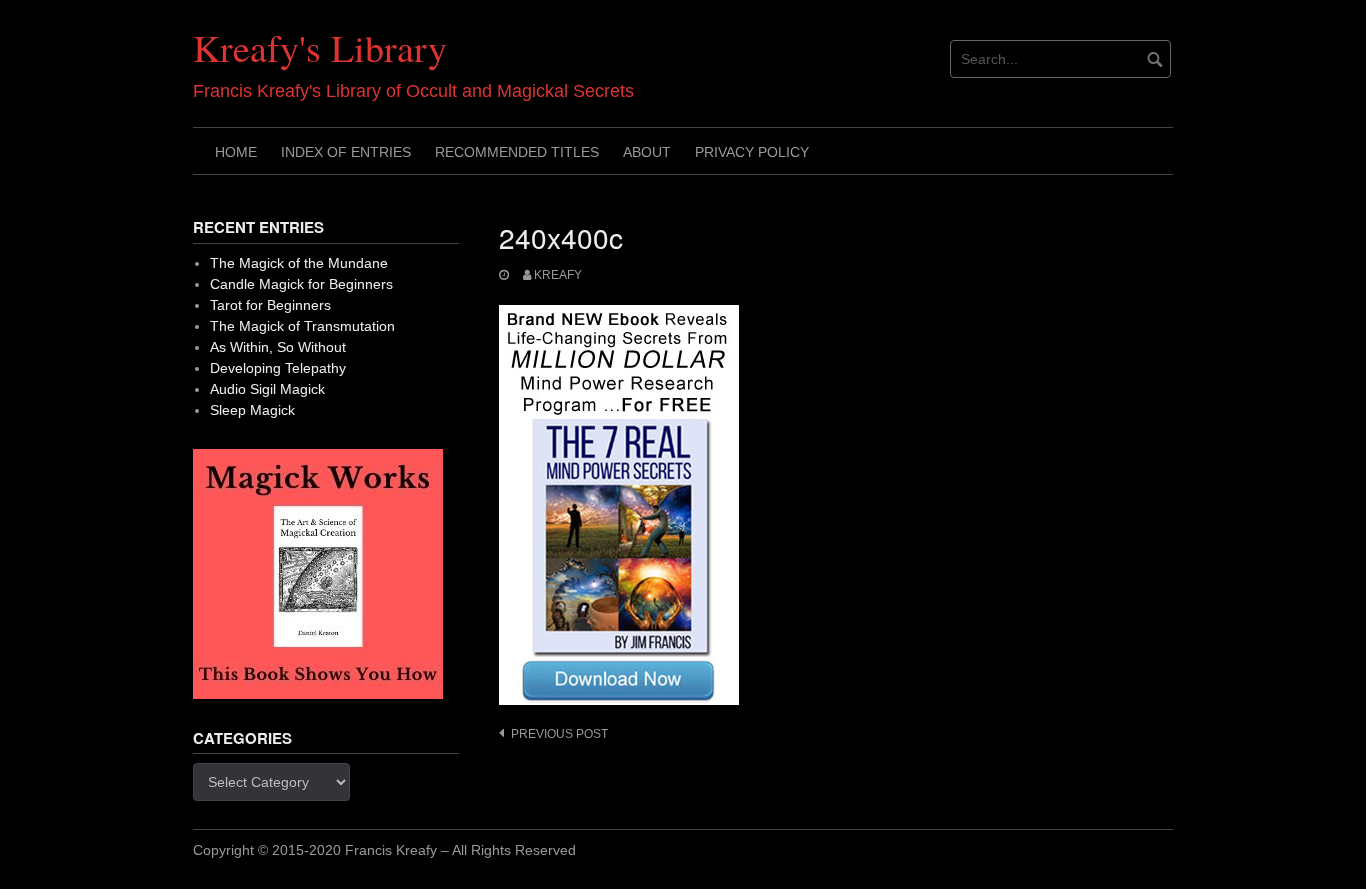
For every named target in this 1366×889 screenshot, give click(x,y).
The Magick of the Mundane (299, 263)
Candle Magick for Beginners (301, 284)
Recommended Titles (517, 152)
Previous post (559, 734)
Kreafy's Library (320, 47)
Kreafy (558, 275)
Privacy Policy (752, 152)
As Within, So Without (278, 347)
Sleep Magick (252, 410)
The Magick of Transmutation (302, 326)
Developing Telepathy (278, 368)
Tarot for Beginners (270, 305)
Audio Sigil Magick (267, 389)
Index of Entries (346, 152)
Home (236, 152)
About (647, 152)
